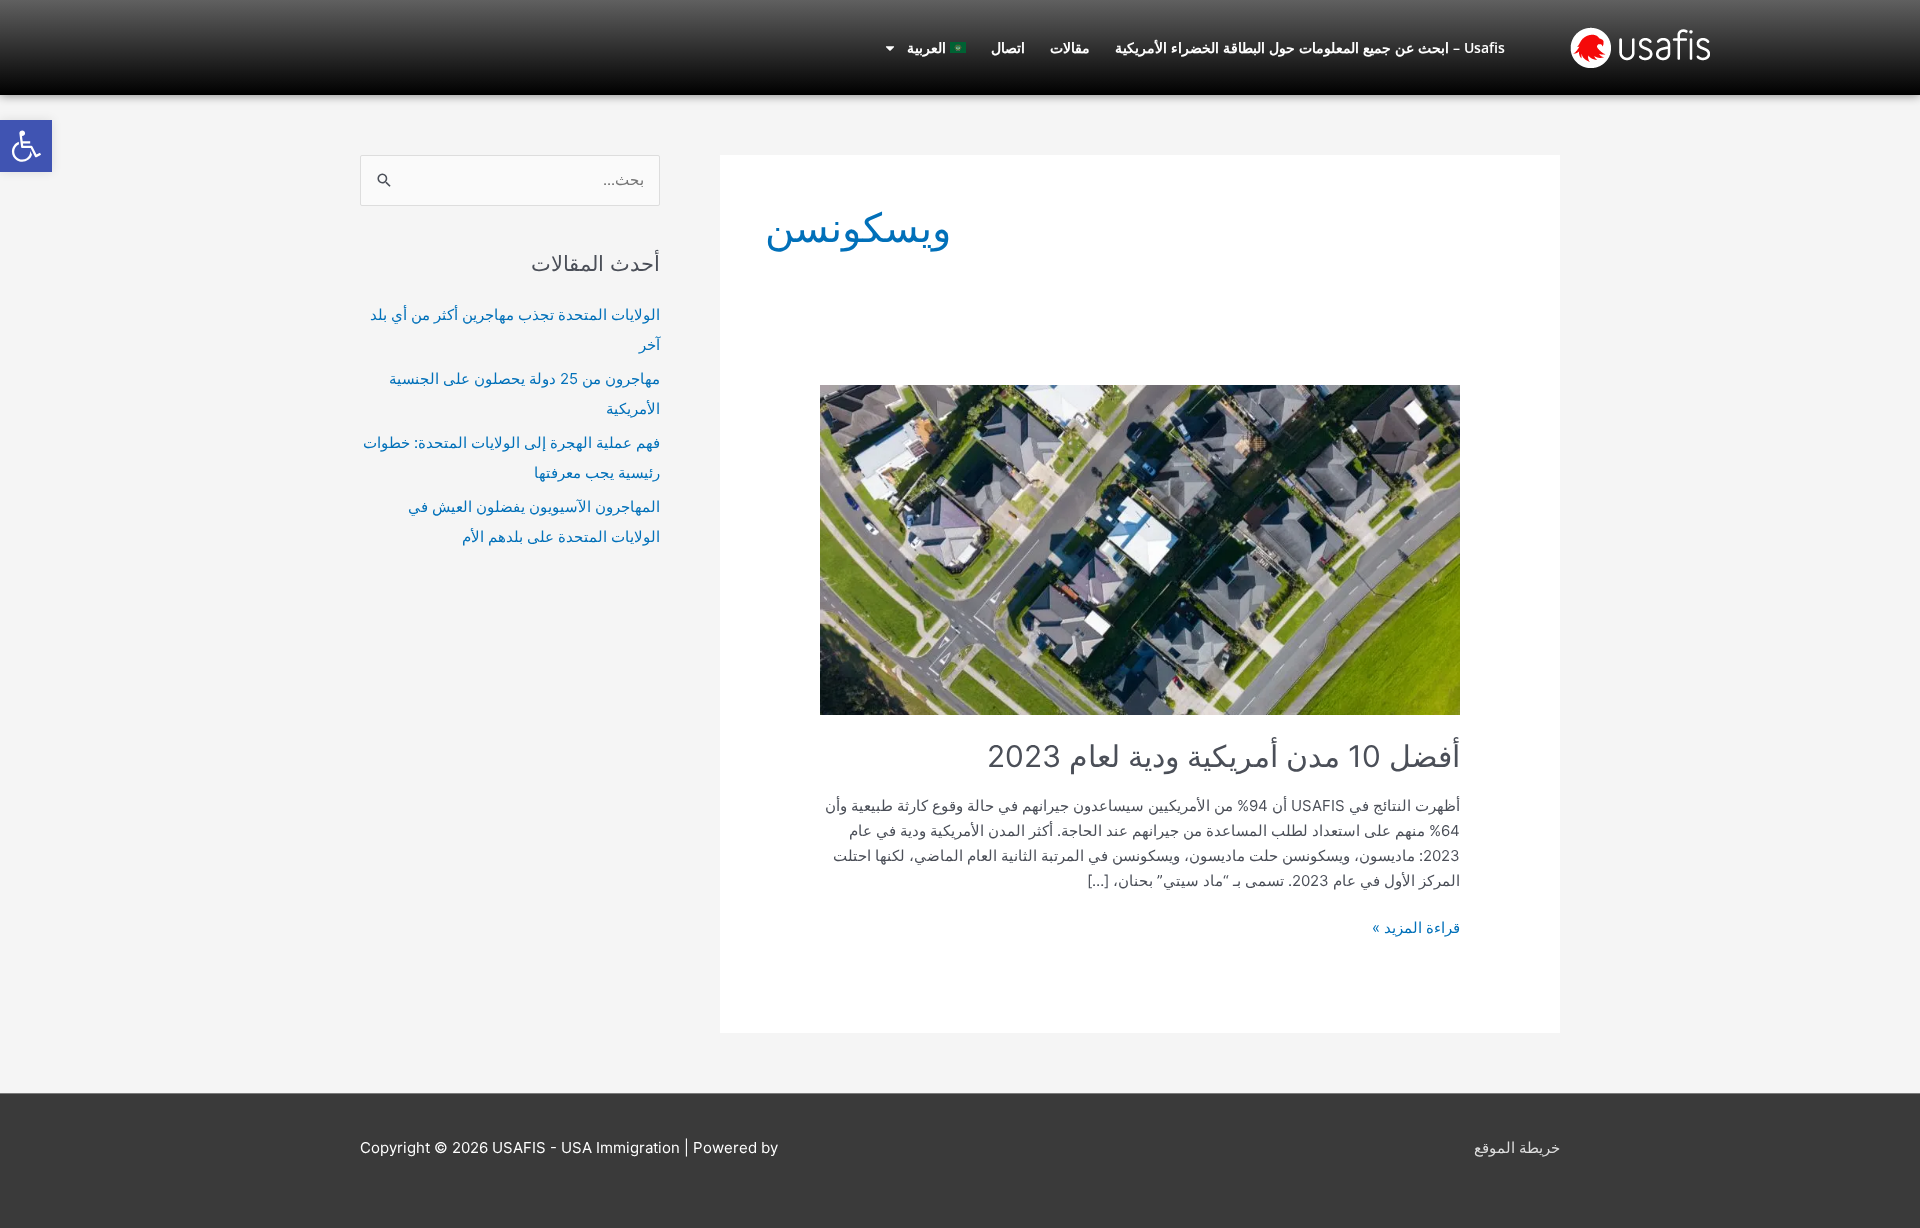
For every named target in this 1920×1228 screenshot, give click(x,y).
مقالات (1070, 47)
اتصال (1008, 47)
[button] (26, 146)
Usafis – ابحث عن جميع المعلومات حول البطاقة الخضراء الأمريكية (1310, 47)
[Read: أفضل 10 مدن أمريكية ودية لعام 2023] (1140, 548)
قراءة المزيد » (1416, 926)
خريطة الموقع (1517, 1147)
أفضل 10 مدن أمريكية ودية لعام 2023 (1223, 756)
